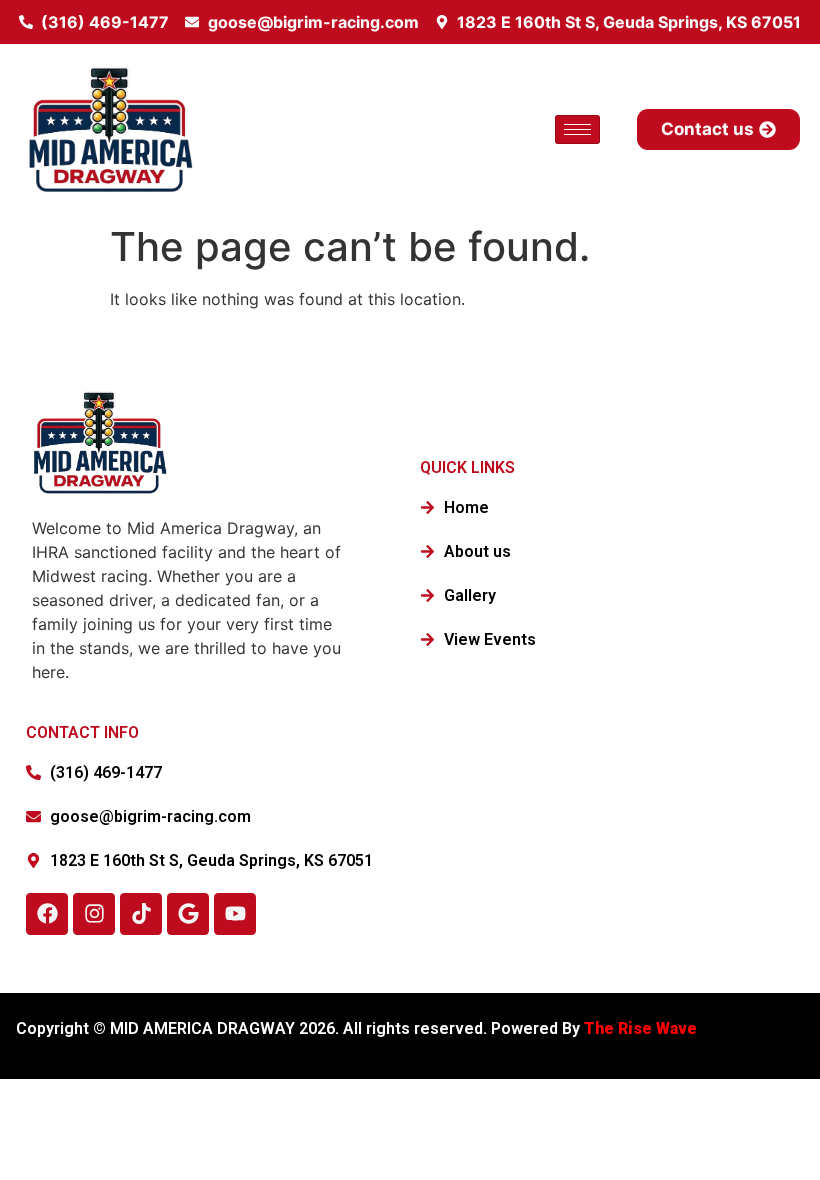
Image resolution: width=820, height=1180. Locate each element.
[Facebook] (47, 914)
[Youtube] (235, 914)
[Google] (188, 914)
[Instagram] (94, 914)
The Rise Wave (642, 1028)
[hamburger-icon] (577, 129)
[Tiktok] (141, 914)
